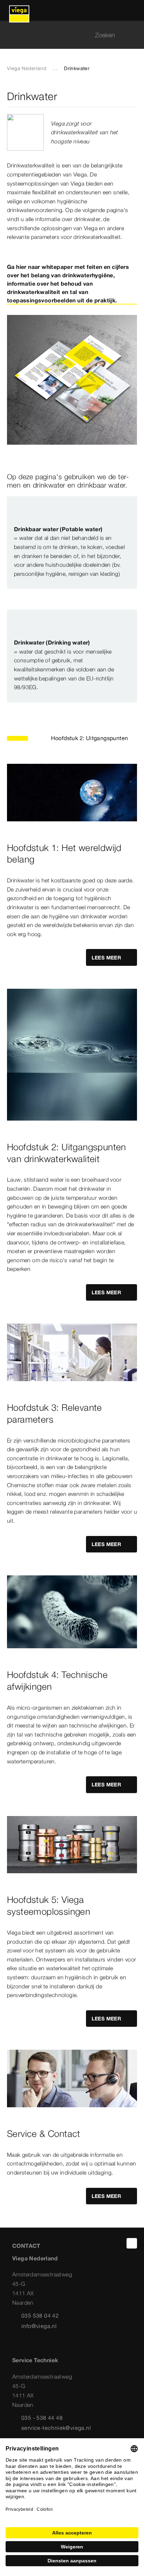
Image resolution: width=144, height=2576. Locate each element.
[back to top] (132, 2243)
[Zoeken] (133, 35)
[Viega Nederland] (19, 10)
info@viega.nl (39, 2326)
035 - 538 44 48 (42, 2418)
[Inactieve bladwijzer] (133, 96)
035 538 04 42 (40, 2315)
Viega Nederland (27, 68)
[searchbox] (66, 35)
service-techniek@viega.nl (56, 2428)
